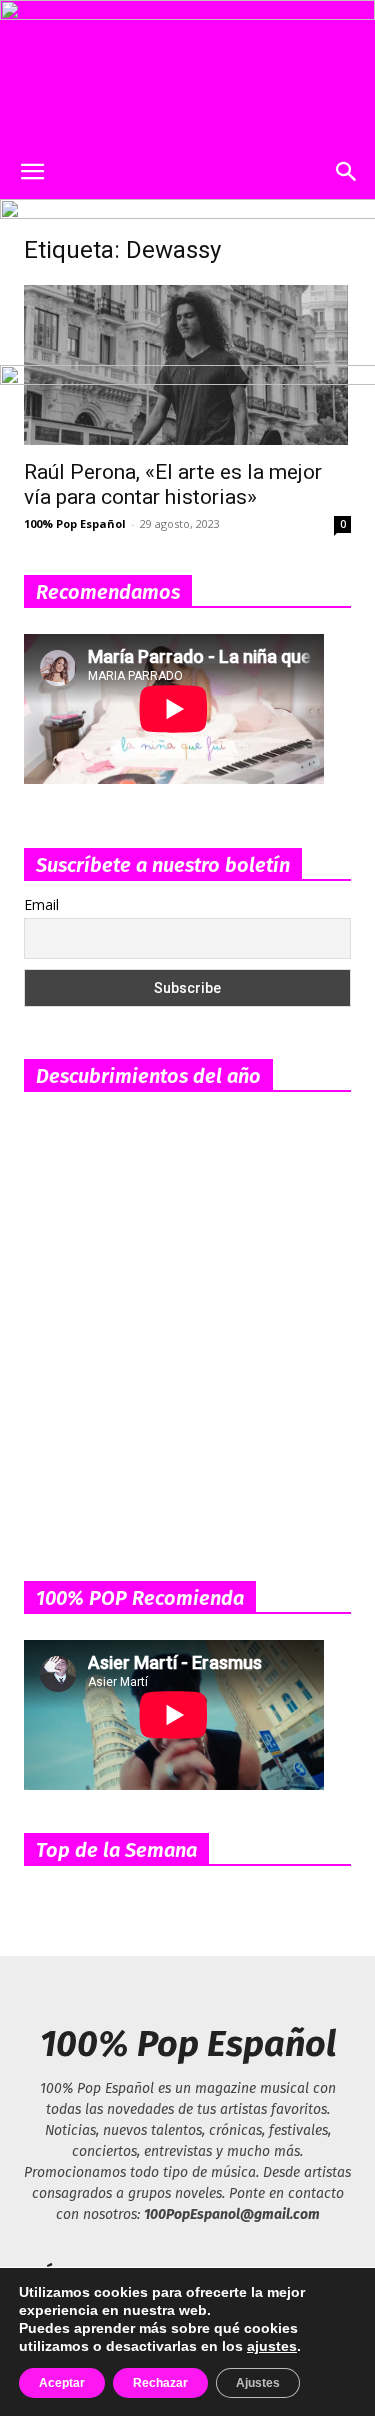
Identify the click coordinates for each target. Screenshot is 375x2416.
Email (41, 904)
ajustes (272, 2346)
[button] (32, 172)
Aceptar (62, 2383)
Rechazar (160, 2383)
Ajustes (258, 2383)
